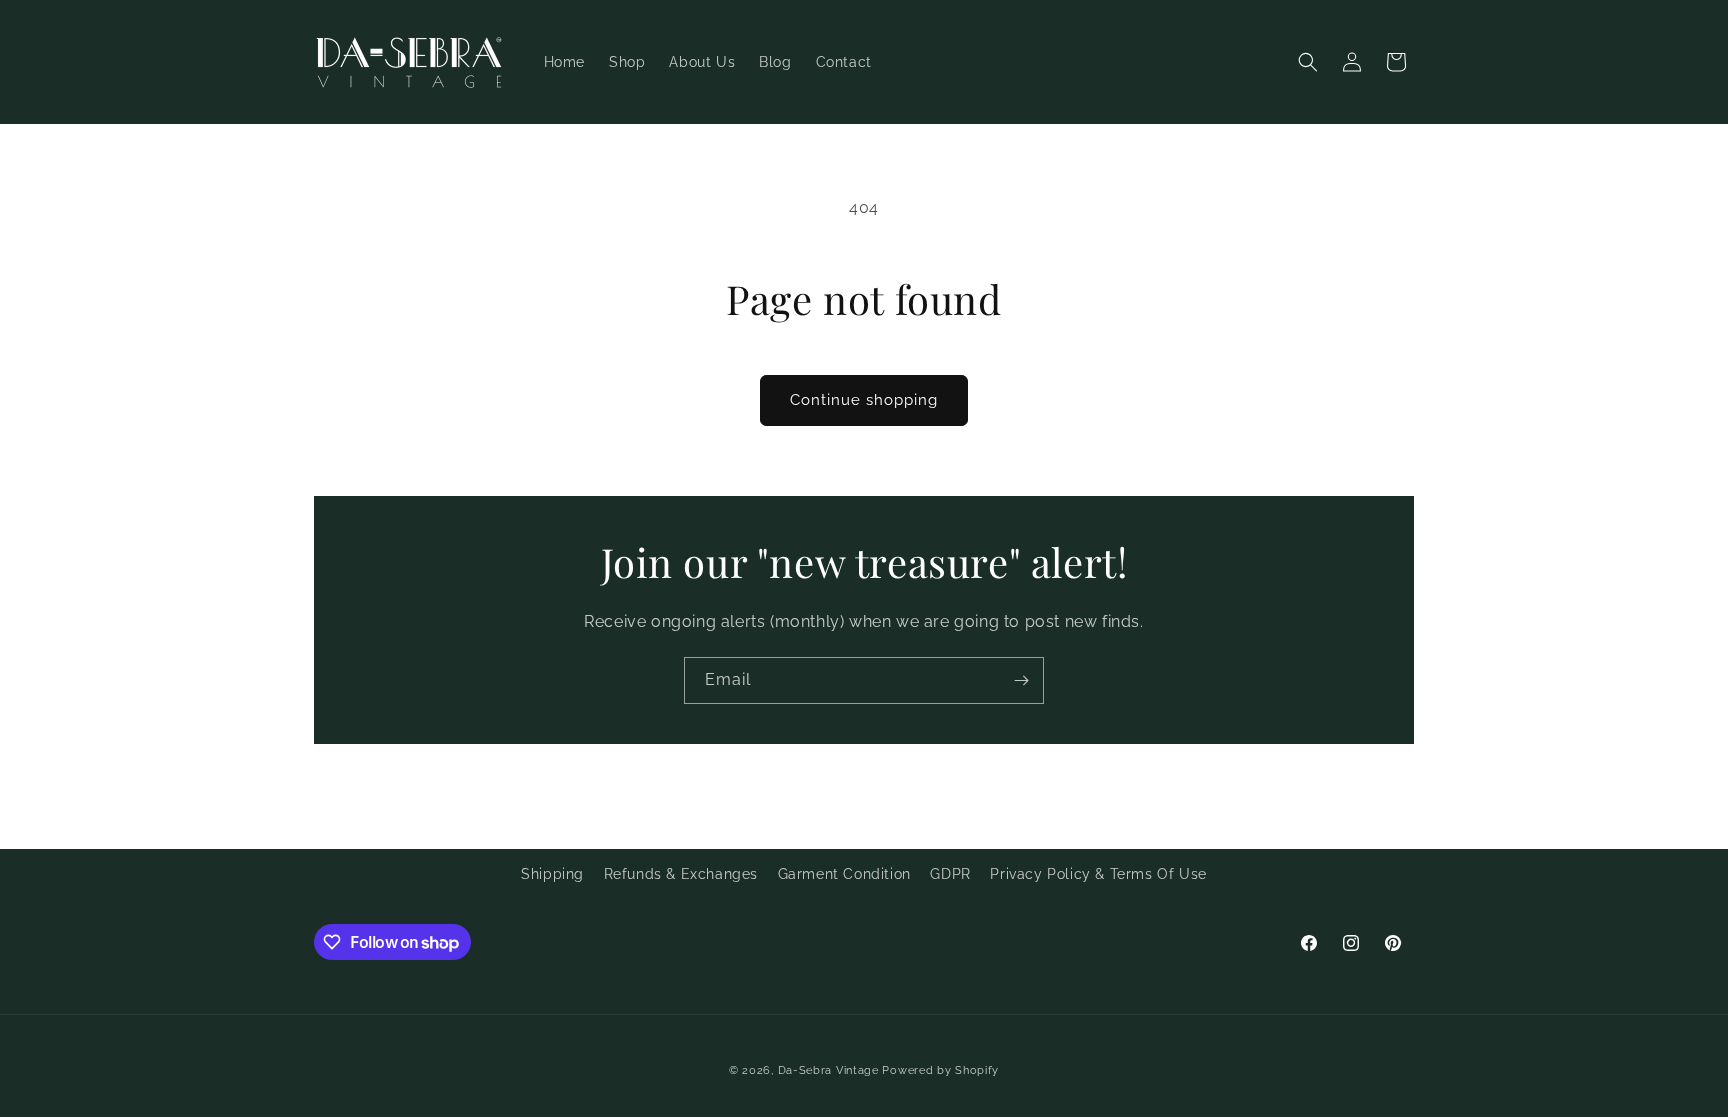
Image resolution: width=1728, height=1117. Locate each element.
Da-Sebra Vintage (828, 1070)
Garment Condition (844, 874)
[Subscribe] (1021, 680)
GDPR (950, 874)
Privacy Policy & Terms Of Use (1098, 874)
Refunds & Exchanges (681, 874)
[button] (1308, 62)
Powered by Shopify (940, 1070)
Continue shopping (864, 400)
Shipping (552, 874)
